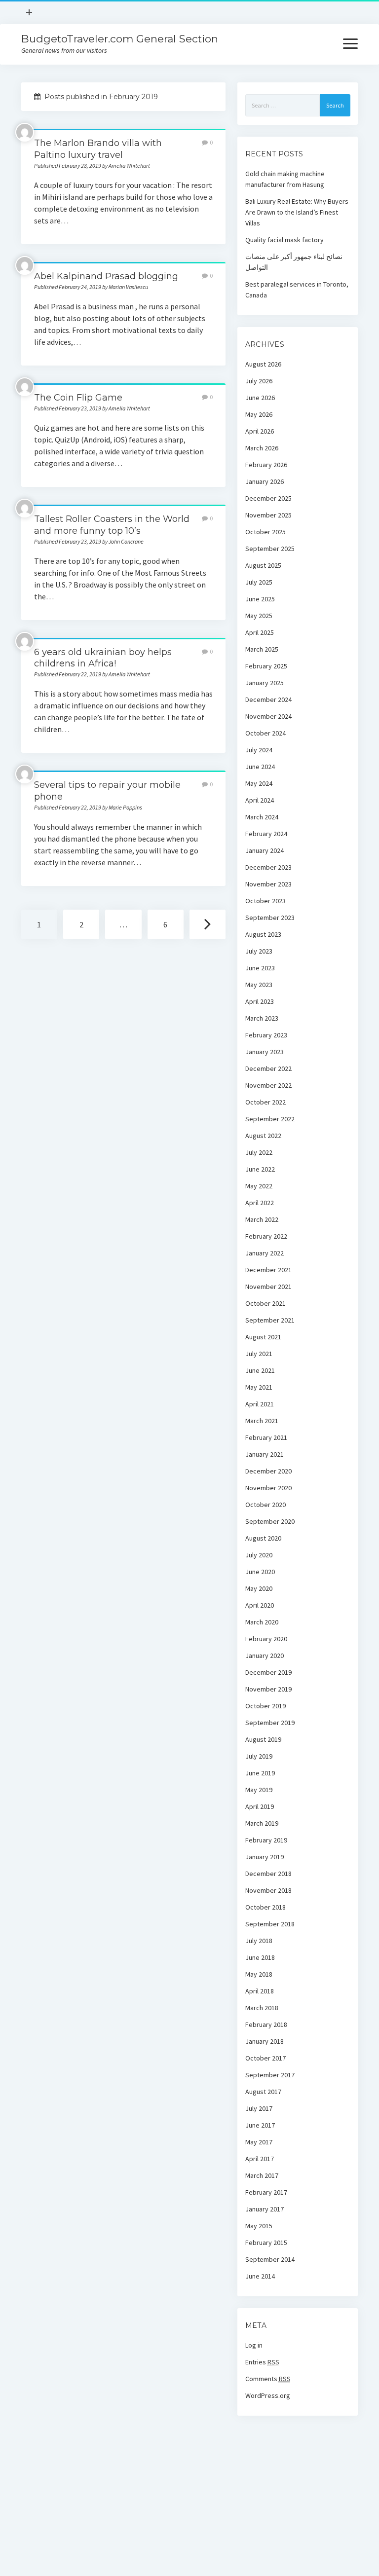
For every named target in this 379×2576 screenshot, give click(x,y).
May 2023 (259, 985)
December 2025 (268, 498)
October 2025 (265, 532)
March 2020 (262, 1622)
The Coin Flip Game (78, 398)
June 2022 (260, 1169)
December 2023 (268, 867)
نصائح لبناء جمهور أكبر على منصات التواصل (294, 262)
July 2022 (259, 1152)
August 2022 (263, 1136)
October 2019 (265, 1706)
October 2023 (265, 901)
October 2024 (265, 733)
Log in (254, 2345)
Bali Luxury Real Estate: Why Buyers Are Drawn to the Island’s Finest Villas (297, 212)
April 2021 (260, 1404)
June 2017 (260, 2125)
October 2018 (265, 1907)
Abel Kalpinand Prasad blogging (106, 276)
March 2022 (262, 1219)
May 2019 (259, 1790)
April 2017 (260, 2159)
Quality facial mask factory (284, 240)
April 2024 (260, 800)
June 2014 (260, 2276)
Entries (262, 2362)
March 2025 (262, 649)
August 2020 (263, 1538)
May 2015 (259, 2226)
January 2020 (265, 1656)
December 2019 (268, 1672)
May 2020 (259, 1588)
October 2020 (265, 1505)
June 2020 (260, 1572)
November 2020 (268, 1488)
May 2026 (259, 414)
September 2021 (270, 1320)
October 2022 (265, 1102)
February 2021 (266, 1437)
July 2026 (259, 381)
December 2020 (268, 1471)
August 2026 (263, 364)
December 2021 (268, 1270)
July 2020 (259, 1555)
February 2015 (266, 2243)
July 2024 (259, 750)
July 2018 (259, 1941)
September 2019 (270, 1723)
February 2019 (266, 1840)
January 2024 (265, 850)
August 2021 (263, 1337)
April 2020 (260, 1605)
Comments (268, 2379)
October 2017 (265, 2058)
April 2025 (260, 632)
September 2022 (270, 1119)
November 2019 (268, 1689)
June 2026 (260, 398)
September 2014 (270, 2259)
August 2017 (263, 2092)
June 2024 (260, 767)
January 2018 (265, 2041)
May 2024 (259, 783)
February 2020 (266, 1639)
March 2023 (262, 1018)
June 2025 (260, 599)
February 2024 (266, 834)
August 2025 (263, 565)
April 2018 (260, 1991)
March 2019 (262, 1823)
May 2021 (259, 1387)
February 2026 (266, 465)
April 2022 (260, 1203)
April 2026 (260, 431)
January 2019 (265, 1857)
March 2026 (262, 448)
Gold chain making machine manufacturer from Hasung (285, 179)
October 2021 (265, 1303)
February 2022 (266, 1236)
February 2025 (266, 666)
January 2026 (265, 481)
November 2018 (268, 1890)
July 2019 (259, 1756)
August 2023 (263, 934)
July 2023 (259, 951)
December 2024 (268, 699)
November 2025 (268, 515)
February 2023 (266, 1035)
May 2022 (259, 1186)
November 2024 (268, 716)
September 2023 (270, 918)
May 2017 (259, 2142)
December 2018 (268, 1874)
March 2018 (262, 2008)
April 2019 (260, 1806)
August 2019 (263, 1739)
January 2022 (265, 1253)
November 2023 (268, 884)
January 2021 (265, 1454)
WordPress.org (268, 2395)
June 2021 (260, 1370)
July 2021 (259, 1354)
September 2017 (270, 2075)
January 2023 (265, 1052)
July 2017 (259, 2108)
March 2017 (262, 2175)
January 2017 (265, 2209)
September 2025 (270, 549)
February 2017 (266, 2192)
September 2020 (270, 1521)
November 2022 (268, 1085)
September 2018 (270, 1924)
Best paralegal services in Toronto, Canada (297, 290)
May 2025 (259, 616)
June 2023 (260, 968)
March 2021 (262, 1421)
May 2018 (259, 1974)
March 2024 (262, 817)
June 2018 (260, 1957)
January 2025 (265, 683)
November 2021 (268, 1287)
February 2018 (266, 2024)
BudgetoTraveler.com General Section (120, 39)
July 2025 (259, 582)
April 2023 (260, 1001)
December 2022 (268, 1068)
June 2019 (260, 1773)
